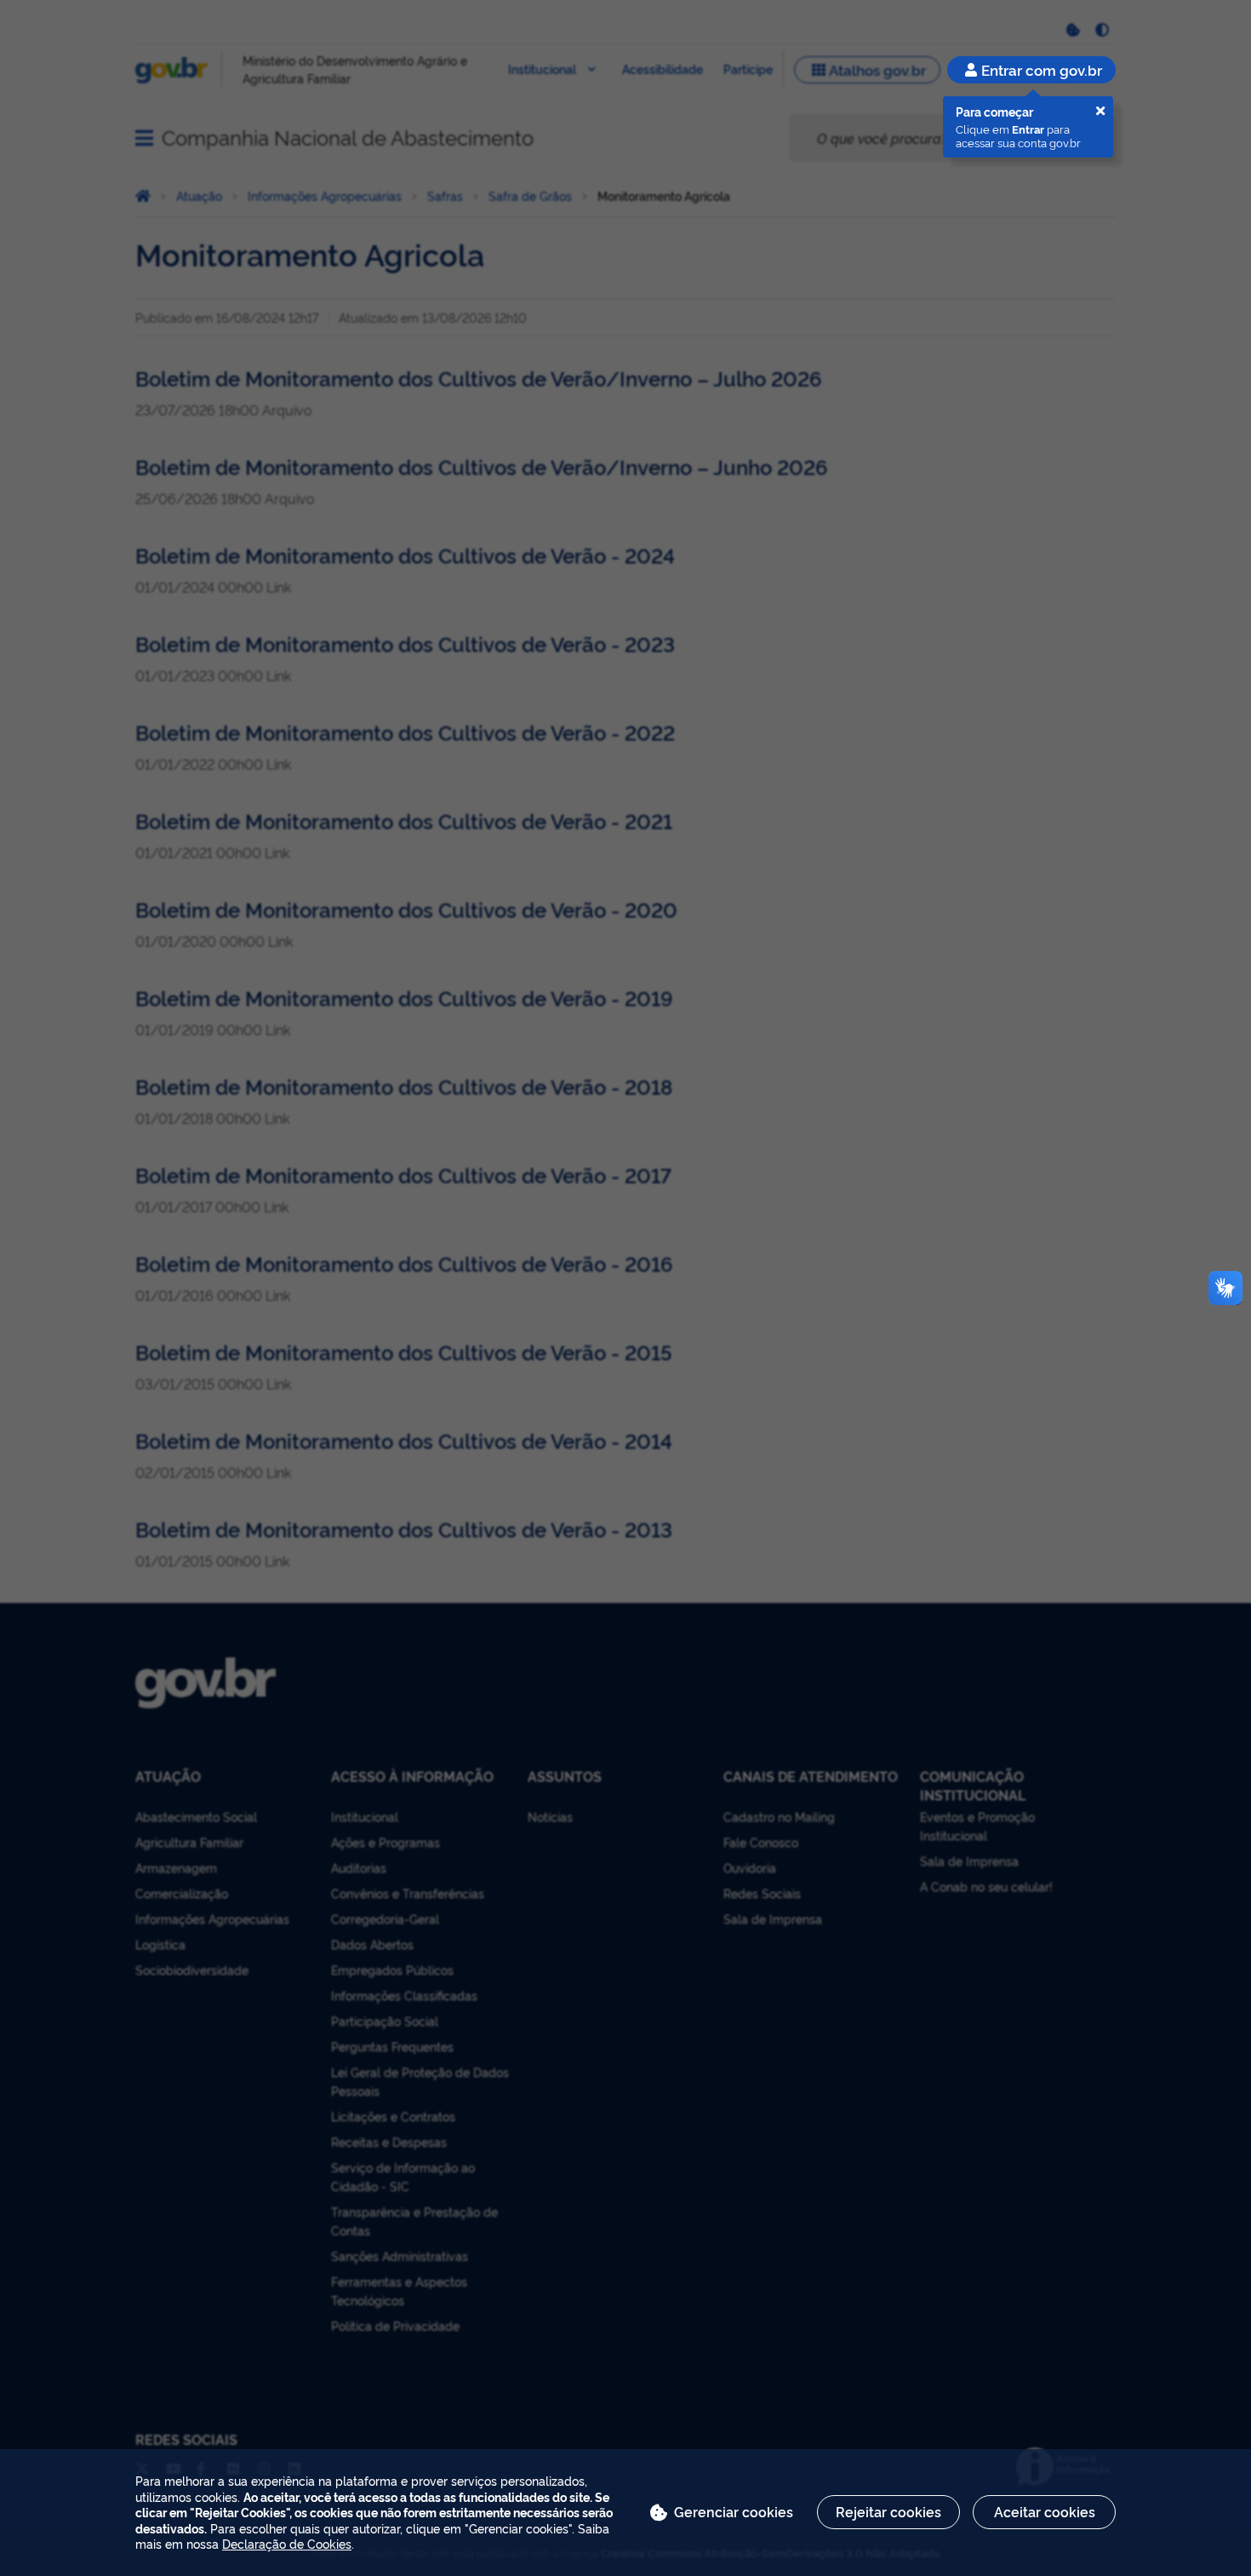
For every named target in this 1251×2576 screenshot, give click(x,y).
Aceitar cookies (1045, 2511)
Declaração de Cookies (287, 2543)
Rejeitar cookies (888, 2511)
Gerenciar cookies (734, 2511)
